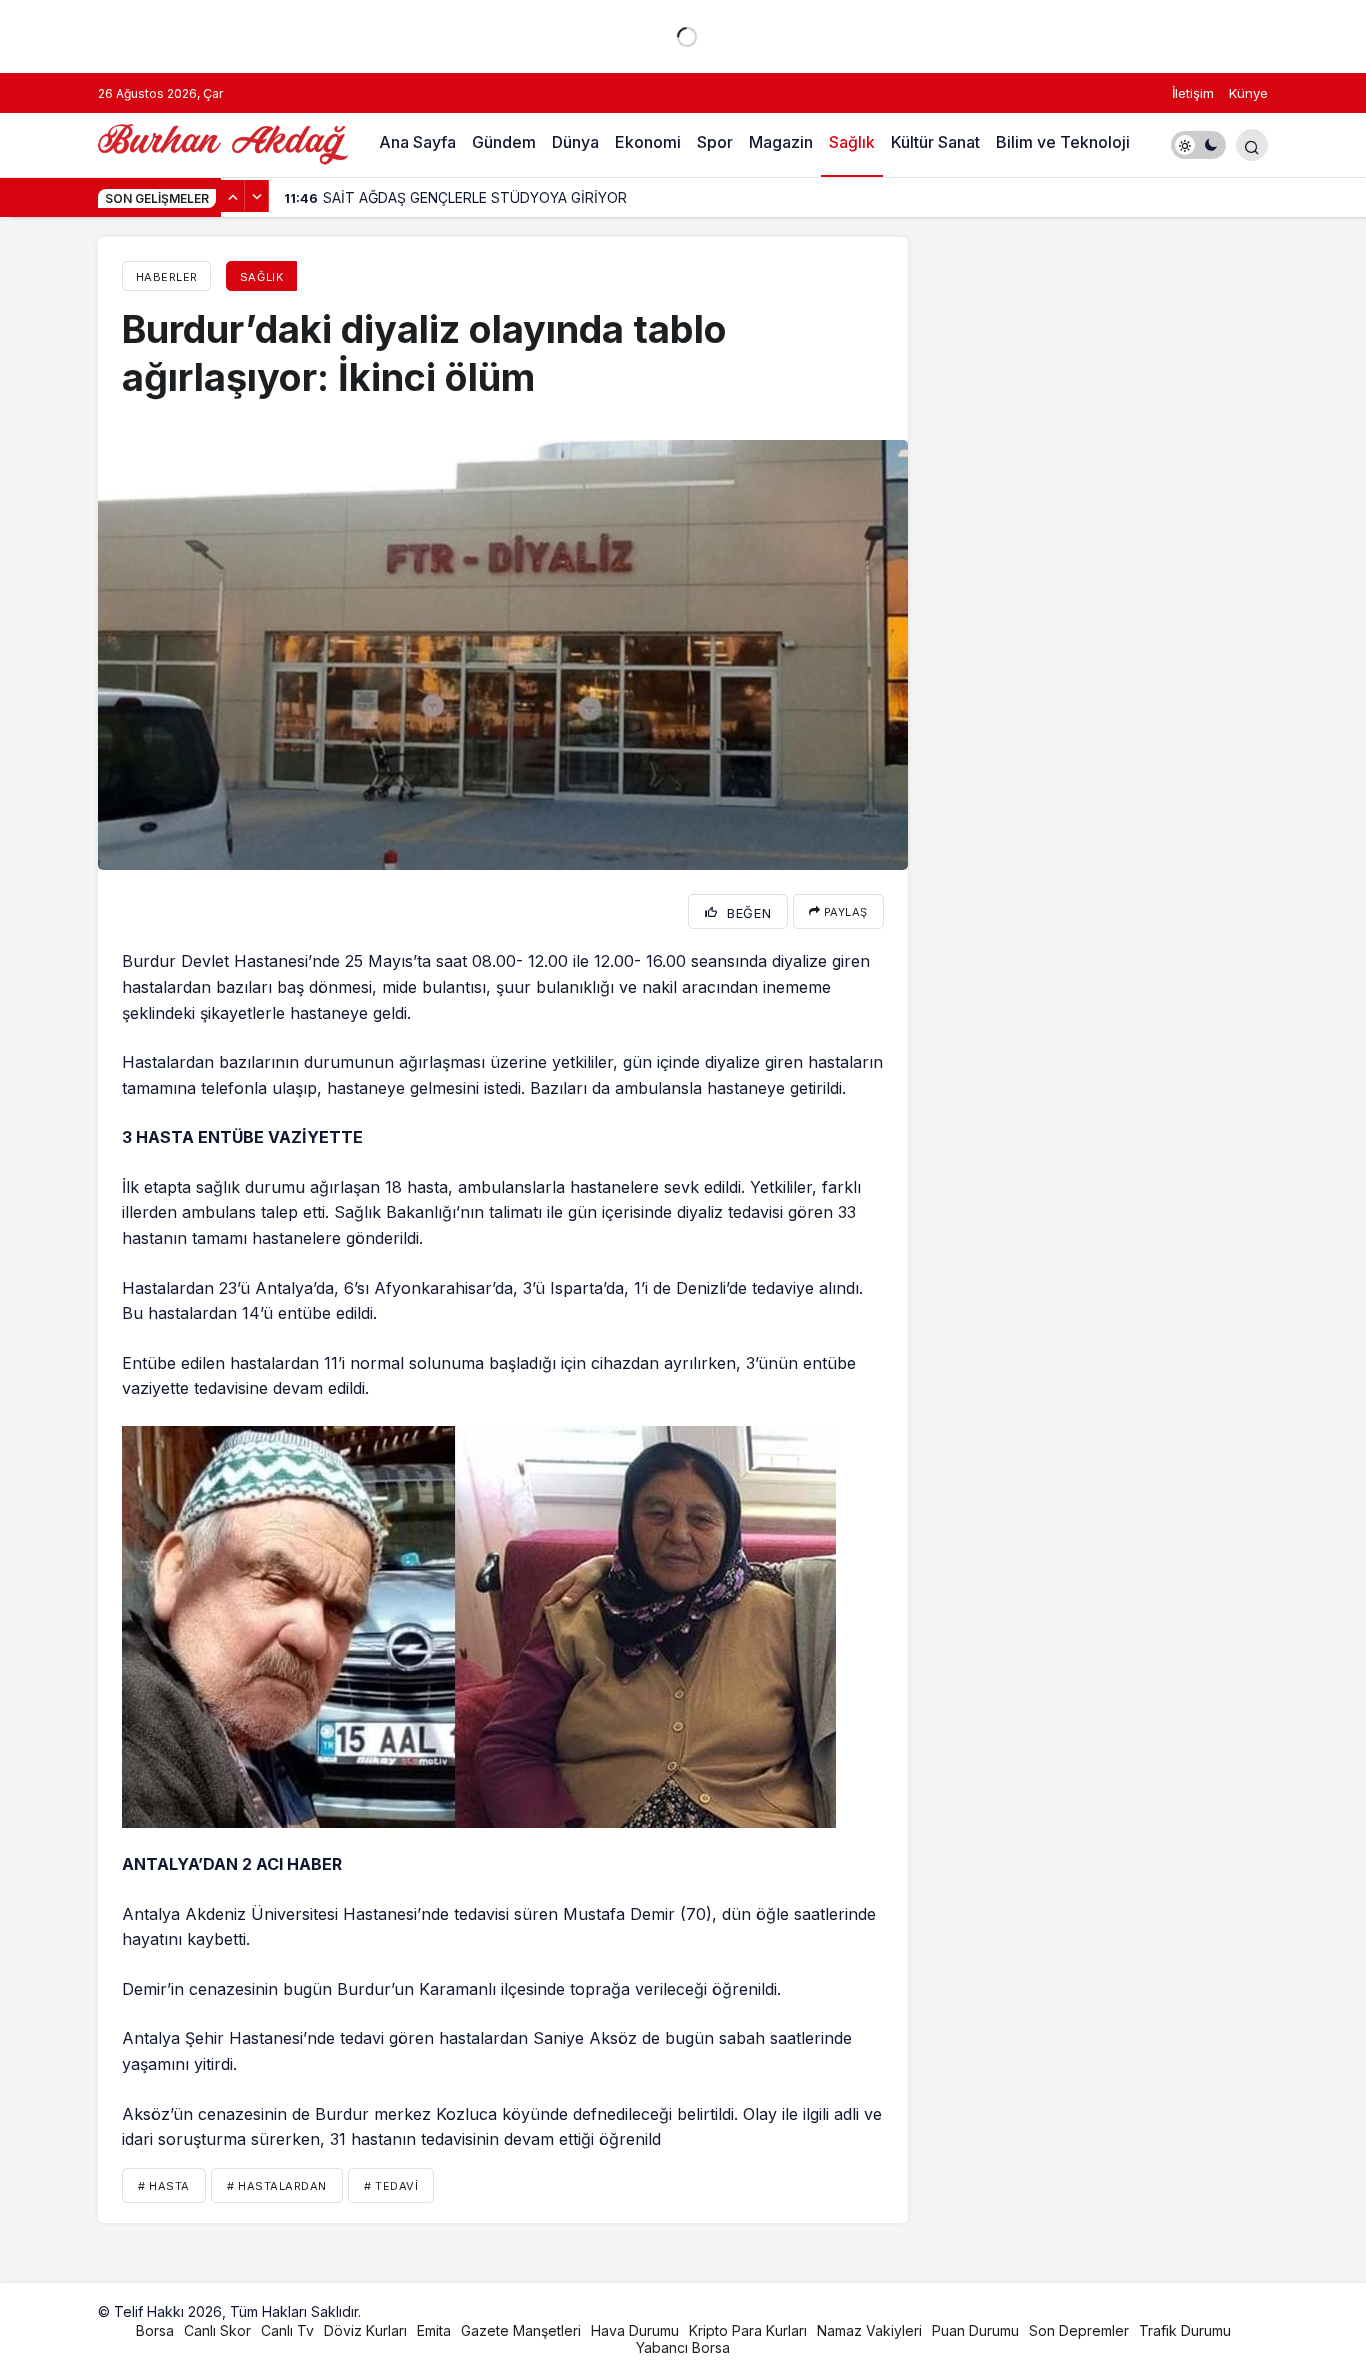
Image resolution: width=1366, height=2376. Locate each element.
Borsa (155, 2330)
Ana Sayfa (417, 142)
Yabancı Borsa (683, 2347)
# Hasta (164, 2186)
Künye (1248, 93)
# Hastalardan (277, 2186)
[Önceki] (233, 196)
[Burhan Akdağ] (223, 143)
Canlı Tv (287, 2330)
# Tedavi (391, 2186)
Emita (434, 2330)
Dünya (575, 142)
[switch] (1198, 145)
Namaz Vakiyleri (869, 2330)
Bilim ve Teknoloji (1063, 142)
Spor (715, 142)
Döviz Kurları (365, 2330)
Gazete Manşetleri (521, 2330)
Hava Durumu (635, 2330)
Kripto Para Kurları (748, 2330)
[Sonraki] (257, 196)
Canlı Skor (217, 2330)
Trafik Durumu (1185, 2330)
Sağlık (852, 142)
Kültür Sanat (935, 142)
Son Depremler (1079, 2330)
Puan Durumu (975, 2330)
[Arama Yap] (1252, 145)
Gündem (504, 142)
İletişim (1193, 93)
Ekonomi (648, 142)
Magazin (781, 142)
